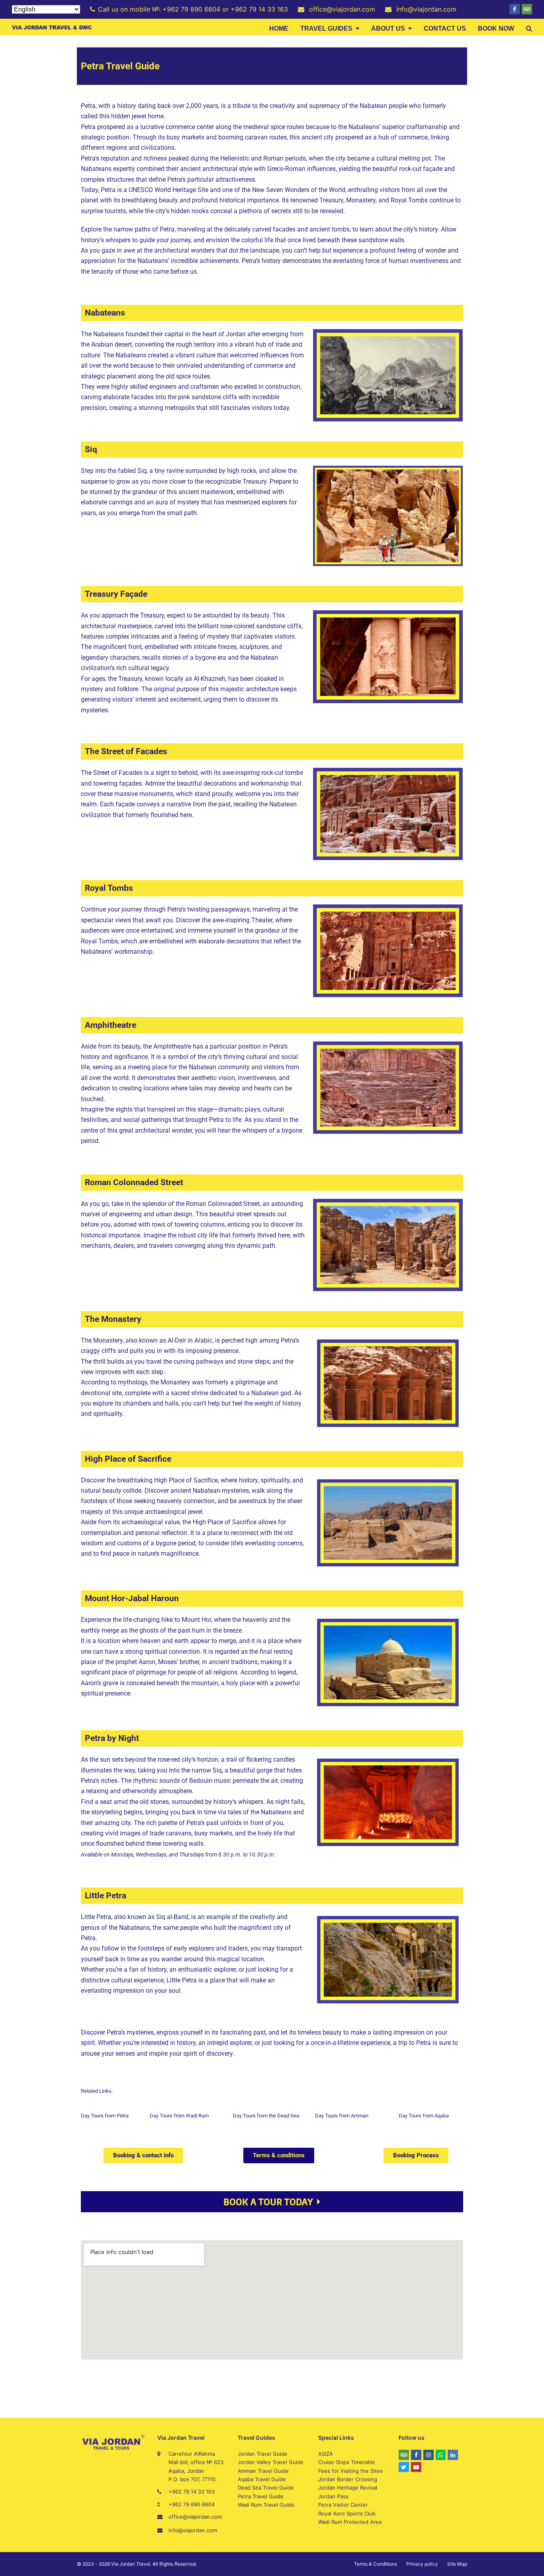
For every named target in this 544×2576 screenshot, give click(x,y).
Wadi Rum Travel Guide (266, 2505)
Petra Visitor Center (343, 2505)
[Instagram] (429, 2455)
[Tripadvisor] (527, 9)
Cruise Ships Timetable (347, 2462)
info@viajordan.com (193, 2530)
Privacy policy (422, 2564)
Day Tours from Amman (342, 2116)
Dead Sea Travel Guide (266, 2488)
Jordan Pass (333, 2496)
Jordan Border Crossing (348, 2479)
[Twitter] (404, 2467)
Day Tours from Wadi (174, 2116)
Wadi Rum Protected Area (350, 2522)
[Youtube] (416, 2467)
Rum (204, 2116)
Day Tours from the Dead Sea (266, 2116)
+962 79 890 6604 (192, 2504)
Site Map (457, 2564)
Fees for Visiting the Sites (350, 2471)
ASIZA (326, 2454)
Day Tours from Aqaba (424, 2116)
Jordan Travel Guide (263, 2454)
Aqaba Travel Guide (262, 2479)
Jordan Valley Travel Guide (271, 2462)
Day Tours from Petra (105, 2116)
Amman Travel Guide (263, 2471)
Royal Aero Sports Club (347, 2513)
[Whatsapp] (441, 2455)
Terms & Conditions (376, 2564)
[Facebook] (515, 9)
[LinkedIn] (453, 2455)
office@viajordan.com (195, 2517)
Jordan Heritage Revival (348, 2488)
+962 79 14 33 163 (192, 2492)
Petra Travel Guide (261, 2496)
